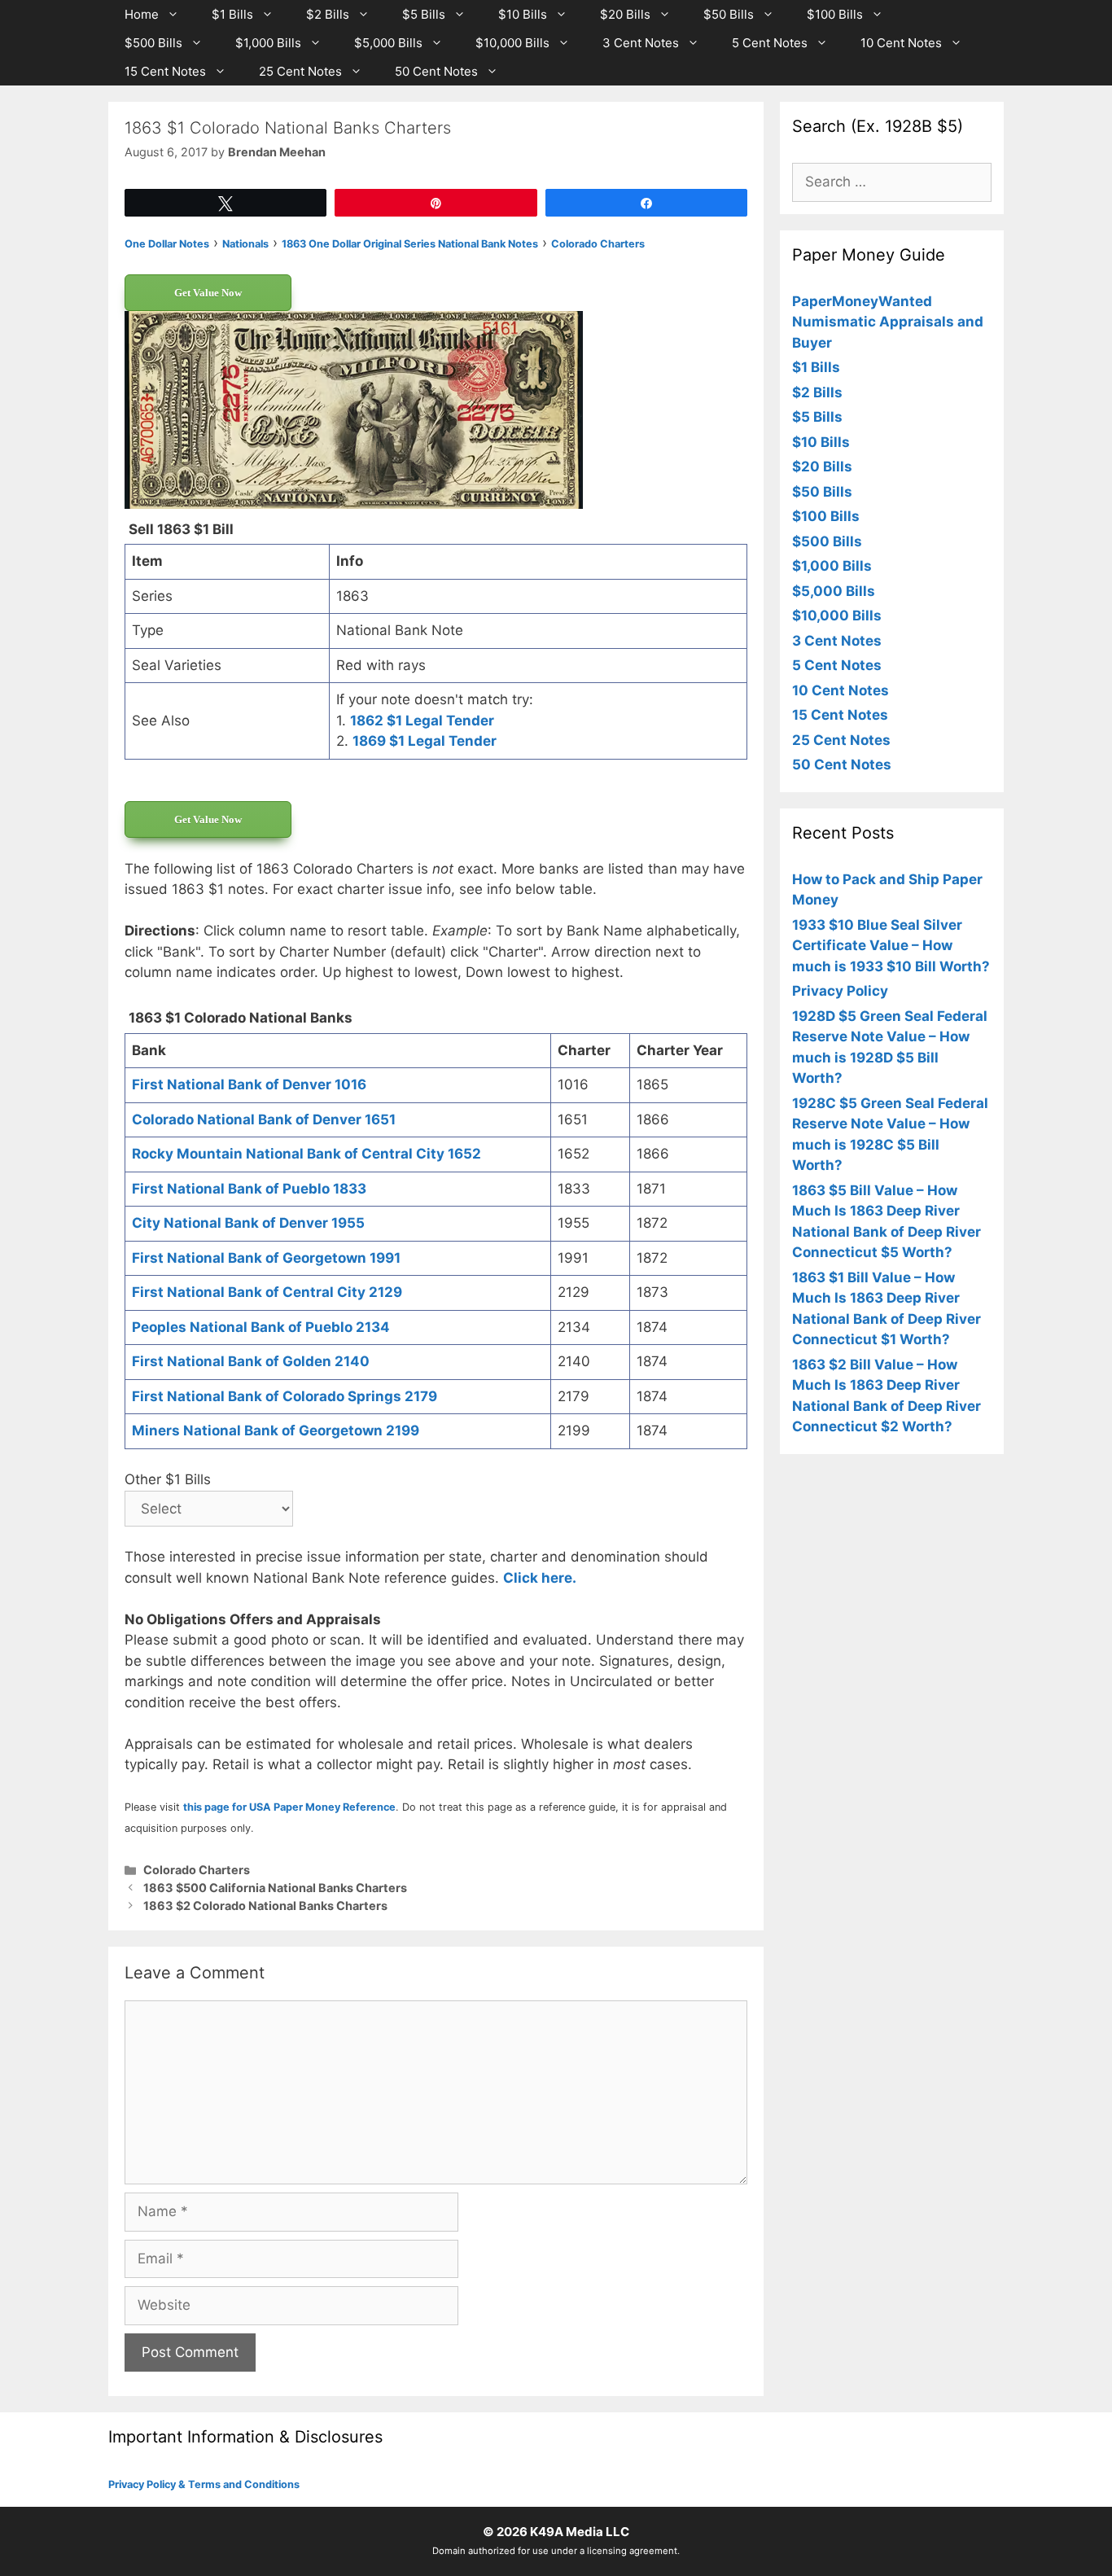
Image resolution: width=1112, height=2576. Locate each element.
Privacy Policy (840, 991)
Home (142, 14)
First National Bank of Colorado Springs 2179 (285, 1396)
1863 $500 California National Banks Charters (275, 1888)
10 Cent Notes (901, 43)
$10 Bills (523, 14)
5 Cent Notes (770, 43)
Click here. (540, 1578)
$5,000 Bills (388, 43)
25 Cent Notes (300, 71)
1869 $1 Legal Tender (425, 741)
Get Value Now (208, 293)
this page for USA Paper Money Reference (289, 1807)
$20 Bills (625, 14)
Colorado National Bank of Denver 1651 (264, 1119)
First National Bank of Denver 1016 (249, 1084)
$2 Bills (328, 14)
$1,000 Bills (268, 43)
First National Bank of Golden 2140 (251, 1361)
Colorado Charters (197, 1870)
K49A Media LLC (580, 2532)
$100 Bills (835, 14)
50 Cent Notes (436, 71)
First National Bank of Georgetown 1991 (266, 1258)
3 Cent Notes (641, 43)
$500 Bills (153, 43)
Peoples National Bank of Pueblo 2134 (261, 1327)
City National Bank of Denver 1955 (248, 1223)
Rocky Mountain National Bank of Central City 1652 (306, 1154)
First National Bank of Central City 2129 (267, 1292)
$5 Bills (424, 14)
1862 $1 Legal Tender (422, 721)
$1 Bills (232, 14)
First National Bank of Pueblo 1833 (249, 1189)
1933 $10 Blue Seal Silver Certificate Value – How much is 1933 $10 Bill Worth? (891, 946)
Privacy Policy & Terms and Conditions (204, 2484)
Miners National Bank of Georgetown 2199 (276, 1430)
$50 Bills (729, 14)
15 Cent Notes (165, 71)
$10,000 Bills (512, 43)
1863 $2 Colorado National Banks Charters (265, 1906)
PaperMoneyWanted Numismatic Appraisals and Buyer (888, 322)
